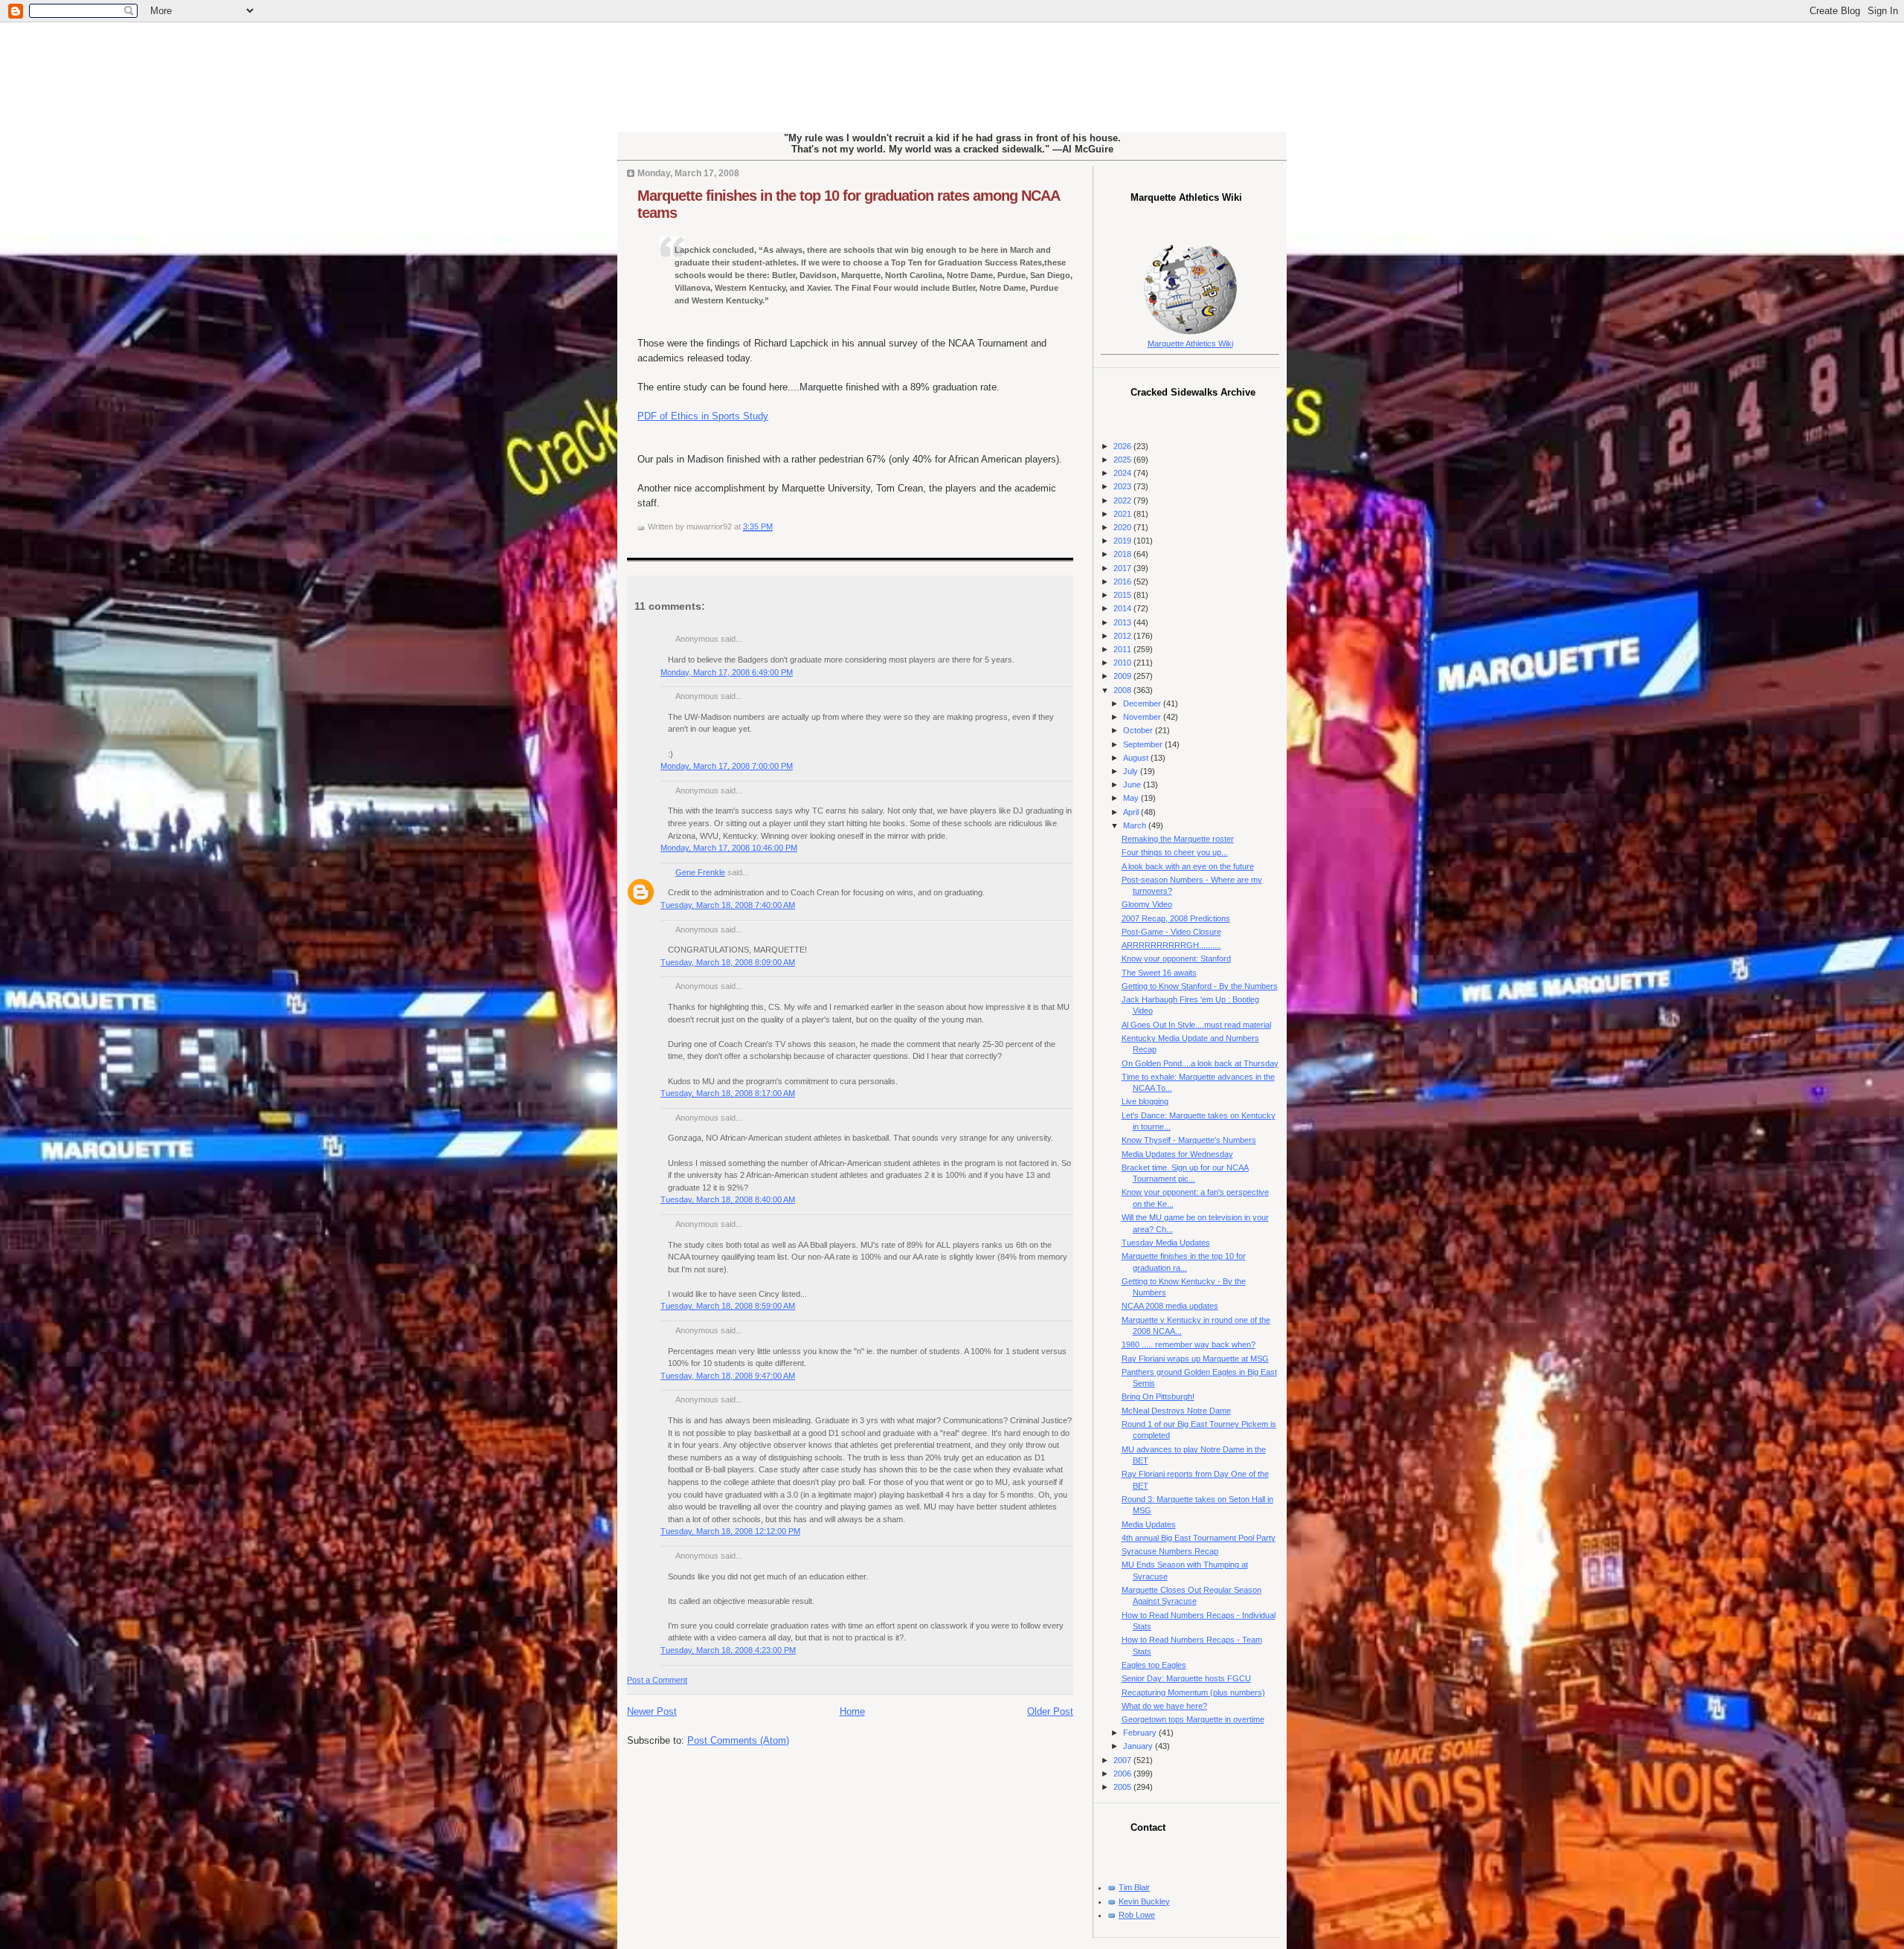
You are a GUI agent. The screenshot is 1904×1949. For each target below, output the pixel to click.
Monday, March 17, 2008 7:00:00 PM (727, 766)
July (1132, 771)
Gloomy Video (1147, 904)
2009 (1123, 676)
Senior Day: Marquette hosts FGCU (1186, 1678)
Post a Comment (657, 1680)
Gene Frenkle (700, 872)
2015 (1123, 595)
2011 (1123, 649)
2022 (1123, 500)
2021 (1123, 514)
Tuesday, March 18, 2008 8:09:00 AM (728, 962)
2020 (1123, 527)
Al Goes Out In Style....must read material (1196, 1025)
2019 (1123, 541)
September (1144, 744)
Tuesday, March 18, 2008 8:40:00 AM (728, 1199)
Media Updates (1149, 1524)
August (1137, 758)
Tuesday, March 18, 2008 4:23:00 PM (728, 1650)
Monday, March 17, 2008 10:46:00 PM (729, 848)
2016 (1123, 582)
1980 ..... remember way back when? (1189, 1344)
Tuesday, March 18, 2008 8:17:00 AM (728, 1093)
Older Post (1050, 1711)
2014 (1123, 608)
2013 (1123, 622)
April (1132, 812)
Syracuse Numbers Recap (1170, 1551)
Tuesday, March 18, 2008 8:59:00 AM (728, 1306)
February (1141, 1733)
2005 (1123, 1787)
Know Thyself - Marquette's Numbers (1189, 1140)
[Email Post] (776, 526)
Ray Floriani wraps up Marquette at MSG (1195, 1359)
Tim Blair (1134, 1887)
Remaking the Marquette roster (1178, 839)
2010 (1123, 663)
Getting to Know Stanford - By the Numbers (1200, 986)
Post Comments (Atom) (738, 1740)
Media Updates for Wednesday (1177, 1154)
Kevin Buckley (1144, 1901)
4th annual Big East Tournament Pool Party (1199, 1538)
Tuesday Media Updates (1166, 1243)
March (1136, 825)
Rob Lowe (1137, 1915)
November (1143, 717)
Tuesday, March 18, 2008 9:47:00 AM (728, 1376)
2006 (1123, 1774)
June (1133, 785)
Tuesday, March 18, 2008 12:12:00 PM (730, 1531)
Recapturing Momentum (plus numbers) (1193, 1692)
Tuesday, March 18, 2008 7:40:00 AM (728, 905)
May (1132, 798)
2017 (1123, 568)
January (1139, 1746)
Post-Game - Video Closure (1171, 932)
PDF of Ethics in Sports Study (703, 416)
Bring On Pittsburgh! (1158, 1396)
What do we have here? (1164, 1706)
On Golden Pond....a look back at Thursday (1200, 1063)
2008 (1123, 690)
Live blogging (1145, 1101)
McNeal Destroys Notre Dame (1176, 1411)
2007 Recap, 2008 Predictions (1176, 918)
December (1143, 703)
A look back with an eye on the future (1188, 866)
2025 (1123, 460)
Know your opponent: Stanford (1176, 959)
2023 (1123, 486)
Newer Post (652, 1711)
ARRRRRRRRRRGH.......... (1171, 945)
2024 (1123, 473)
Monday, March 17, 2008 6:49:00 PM (727, 672)
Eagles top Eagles (1154, 1665)
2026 (1123, 446)
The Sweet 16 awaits (1159, 973)
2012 (1123, 636)
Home (852, 1711)
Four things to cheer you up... (1175, 852)
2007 (1123, 1760)
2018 (1123, 554)
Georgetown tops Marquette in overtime (1193, 1719)
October (1139, 730)
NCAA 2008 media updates (1170, 1306)
